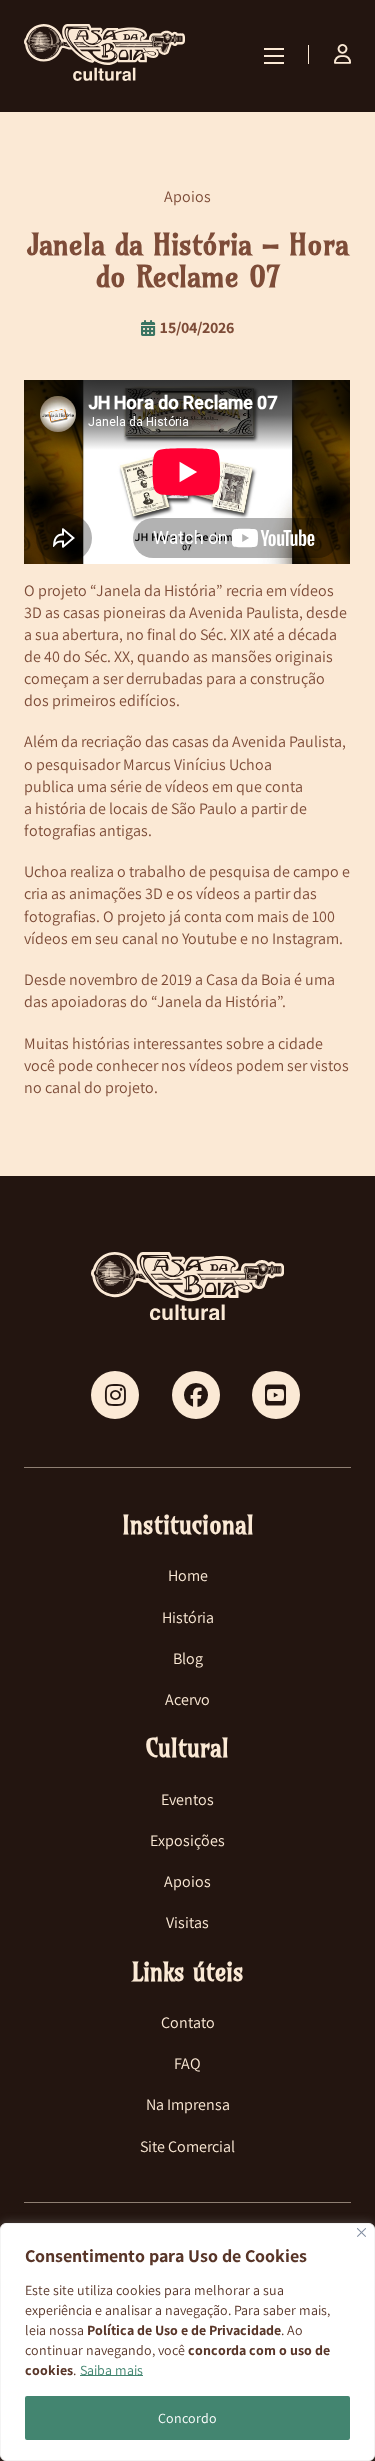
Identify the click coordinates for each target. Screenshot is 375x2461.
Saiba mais (111, 2370)
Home (188, 1575)
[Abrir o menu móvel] (274, 56)
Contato (188, 2022)
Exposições (187, 1840)
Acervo (187, 1699)
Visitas (187, 1922)
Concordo (187, 2418)
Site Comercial (187, 2146)
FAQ (187, 2063)
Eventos (187, 1799)
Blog (188, 1658)
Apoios (187, 1881)
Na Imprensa (188, 2104)
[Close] (361, 2232)
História (188, 1617)
